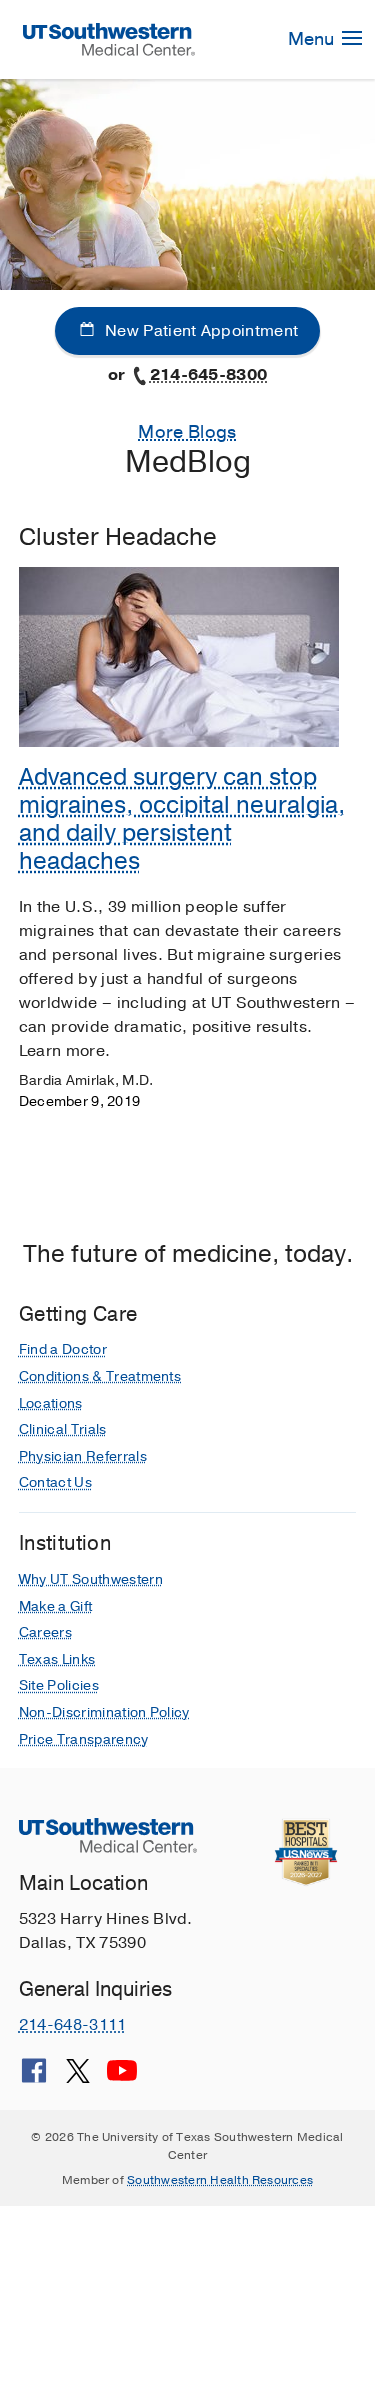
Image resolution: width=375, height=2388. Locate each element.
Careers (45, 1632)
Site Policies (59, 1685)
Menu (313, 39)
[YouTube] (122, 2078)
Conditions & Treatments (100, 1376)
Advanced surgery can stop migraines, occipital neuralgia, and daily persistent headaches (182, 819)
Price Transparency (84, 1739)
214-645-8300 (209, 375)
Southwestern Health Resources (220, 2180)
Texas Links (57, 1659)
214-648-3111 (73, 2025)
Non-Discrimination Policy (104, 1712)
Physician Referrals (83, 1456)
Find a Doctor (63, 1349)
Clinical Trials (63, 1429)
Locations (51, 1403)
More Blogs (187, 432)
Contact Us (55, 1482)
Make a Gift (56, 1606)
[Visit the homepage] (109, 39)
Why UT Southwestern (91, 1579)
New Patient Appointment (200, 331)
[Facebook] (34, 2078)
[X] (78, 2078)
